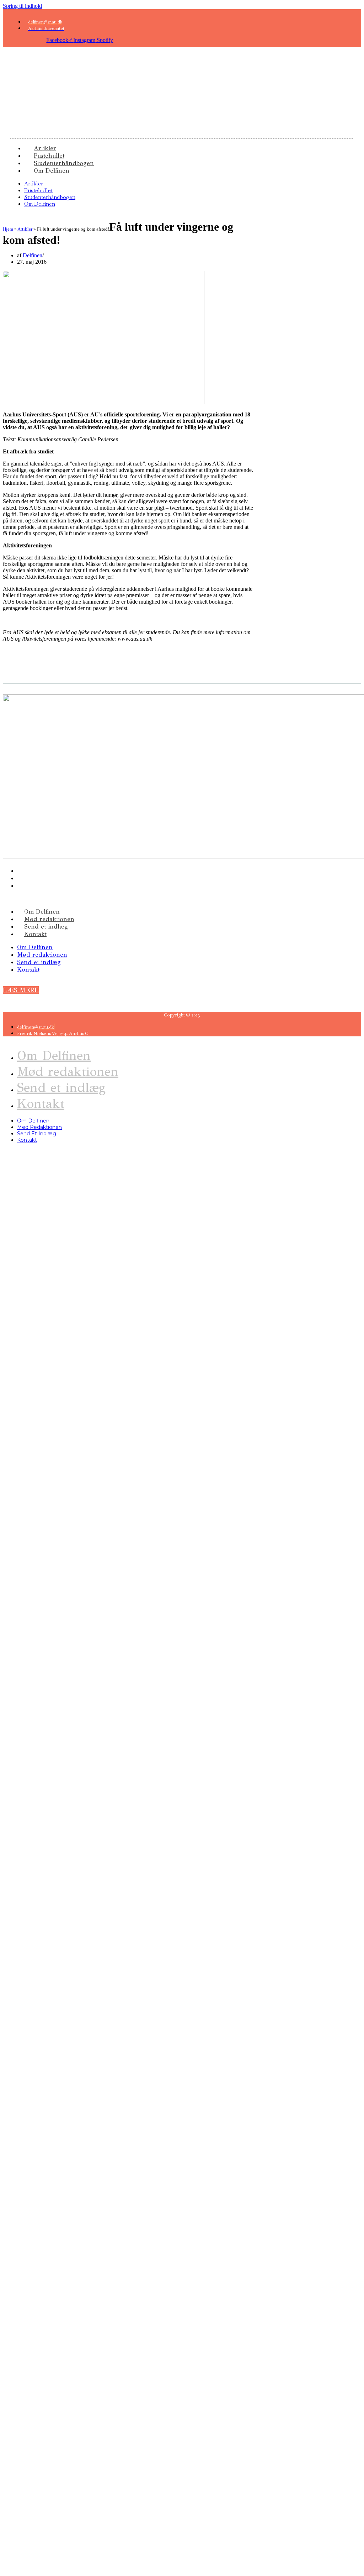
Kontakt (35, 934)
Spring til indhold (22, 6)
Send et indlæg (46, 927)
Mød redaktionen (49, 919)
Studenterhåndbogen (50, 197)
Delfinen (33, 255)
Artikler (34, 183)
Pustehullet (38, 190)
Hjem (8, 229)
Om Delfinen (52, 171)
